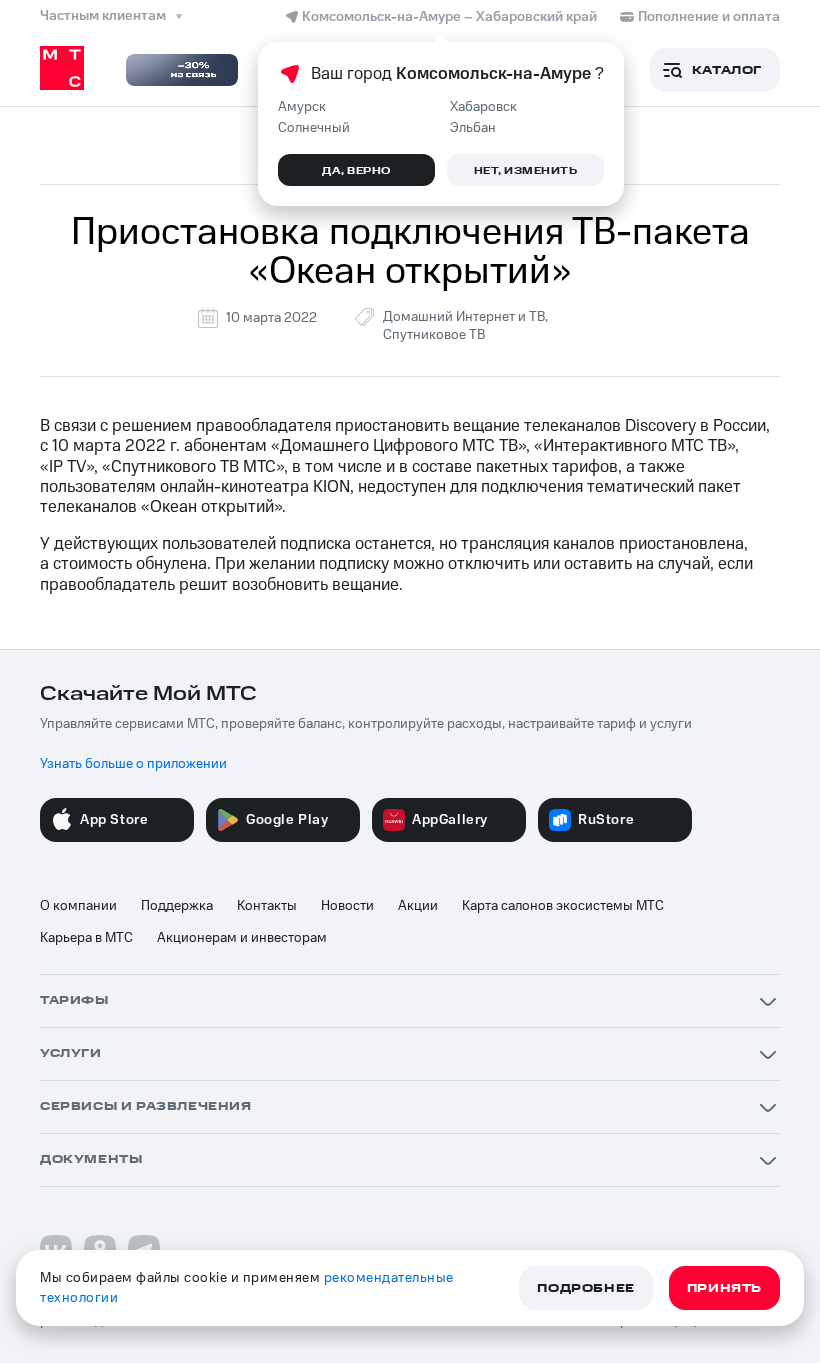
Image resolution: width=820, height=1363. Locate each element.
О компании (78, 906)
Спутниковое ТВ (434, 335)
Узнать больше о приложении (133, 764)
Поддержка (177, 906)
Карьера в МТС (86, 938)
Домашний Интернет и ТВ (464, 317)
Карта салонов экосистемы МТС (563, 906)
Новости (347, 906)
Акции (418, 906)
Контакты (267, 906)
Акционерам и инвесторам (242, 938)
